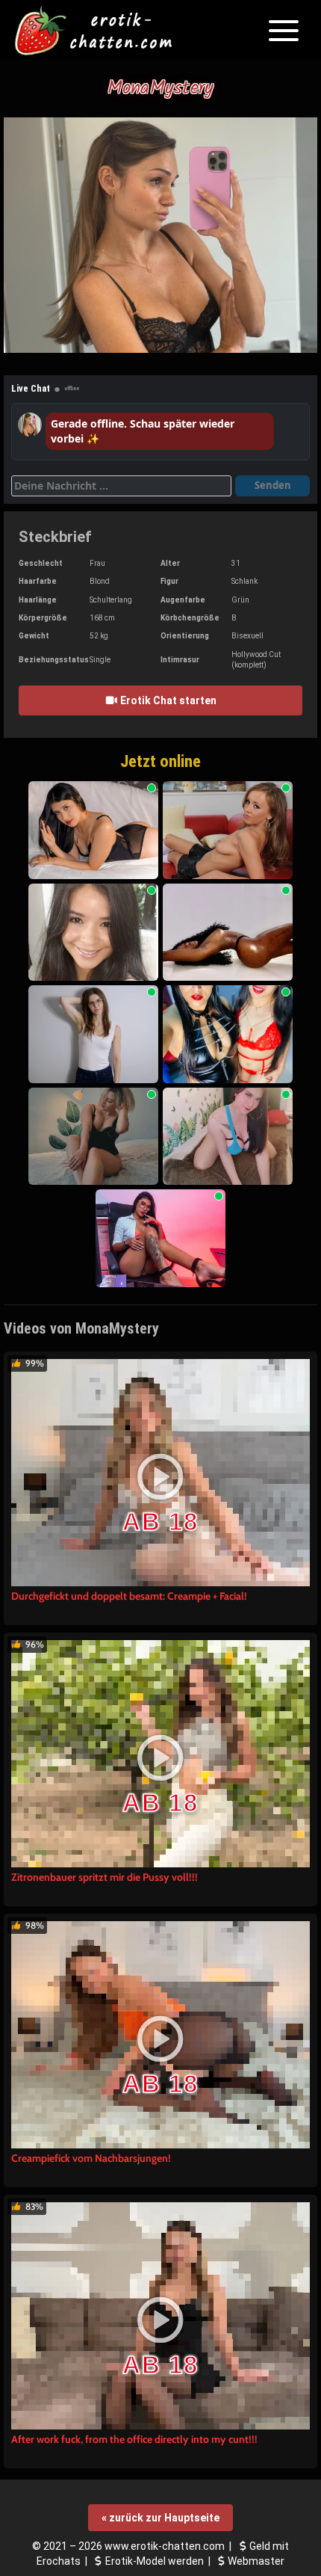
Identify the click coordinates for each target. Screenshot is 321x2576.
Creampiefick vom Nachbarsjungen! (91, 2158)
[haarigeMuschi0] (93, 933)
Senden (273, 485)
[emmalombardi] (93, 830)
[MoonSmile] (93, 1137)
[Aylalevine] (228, 933)
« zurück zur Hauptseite (160, 2518)
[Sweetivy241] (228, 1137)
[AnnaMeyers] (160, 1238)
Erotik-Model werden (155, 2561)
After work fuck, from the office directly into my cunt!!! (134, 2439)
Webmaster (256, 2561)
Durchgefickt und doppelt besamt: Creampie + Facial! (129, 1596)
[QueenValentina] (228, 1034)
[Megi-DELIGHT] (93, 1034)
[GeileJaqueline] (228, 830)
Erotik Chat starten (167, 700)
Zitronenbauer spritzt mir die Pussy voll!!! (105, 1877)
